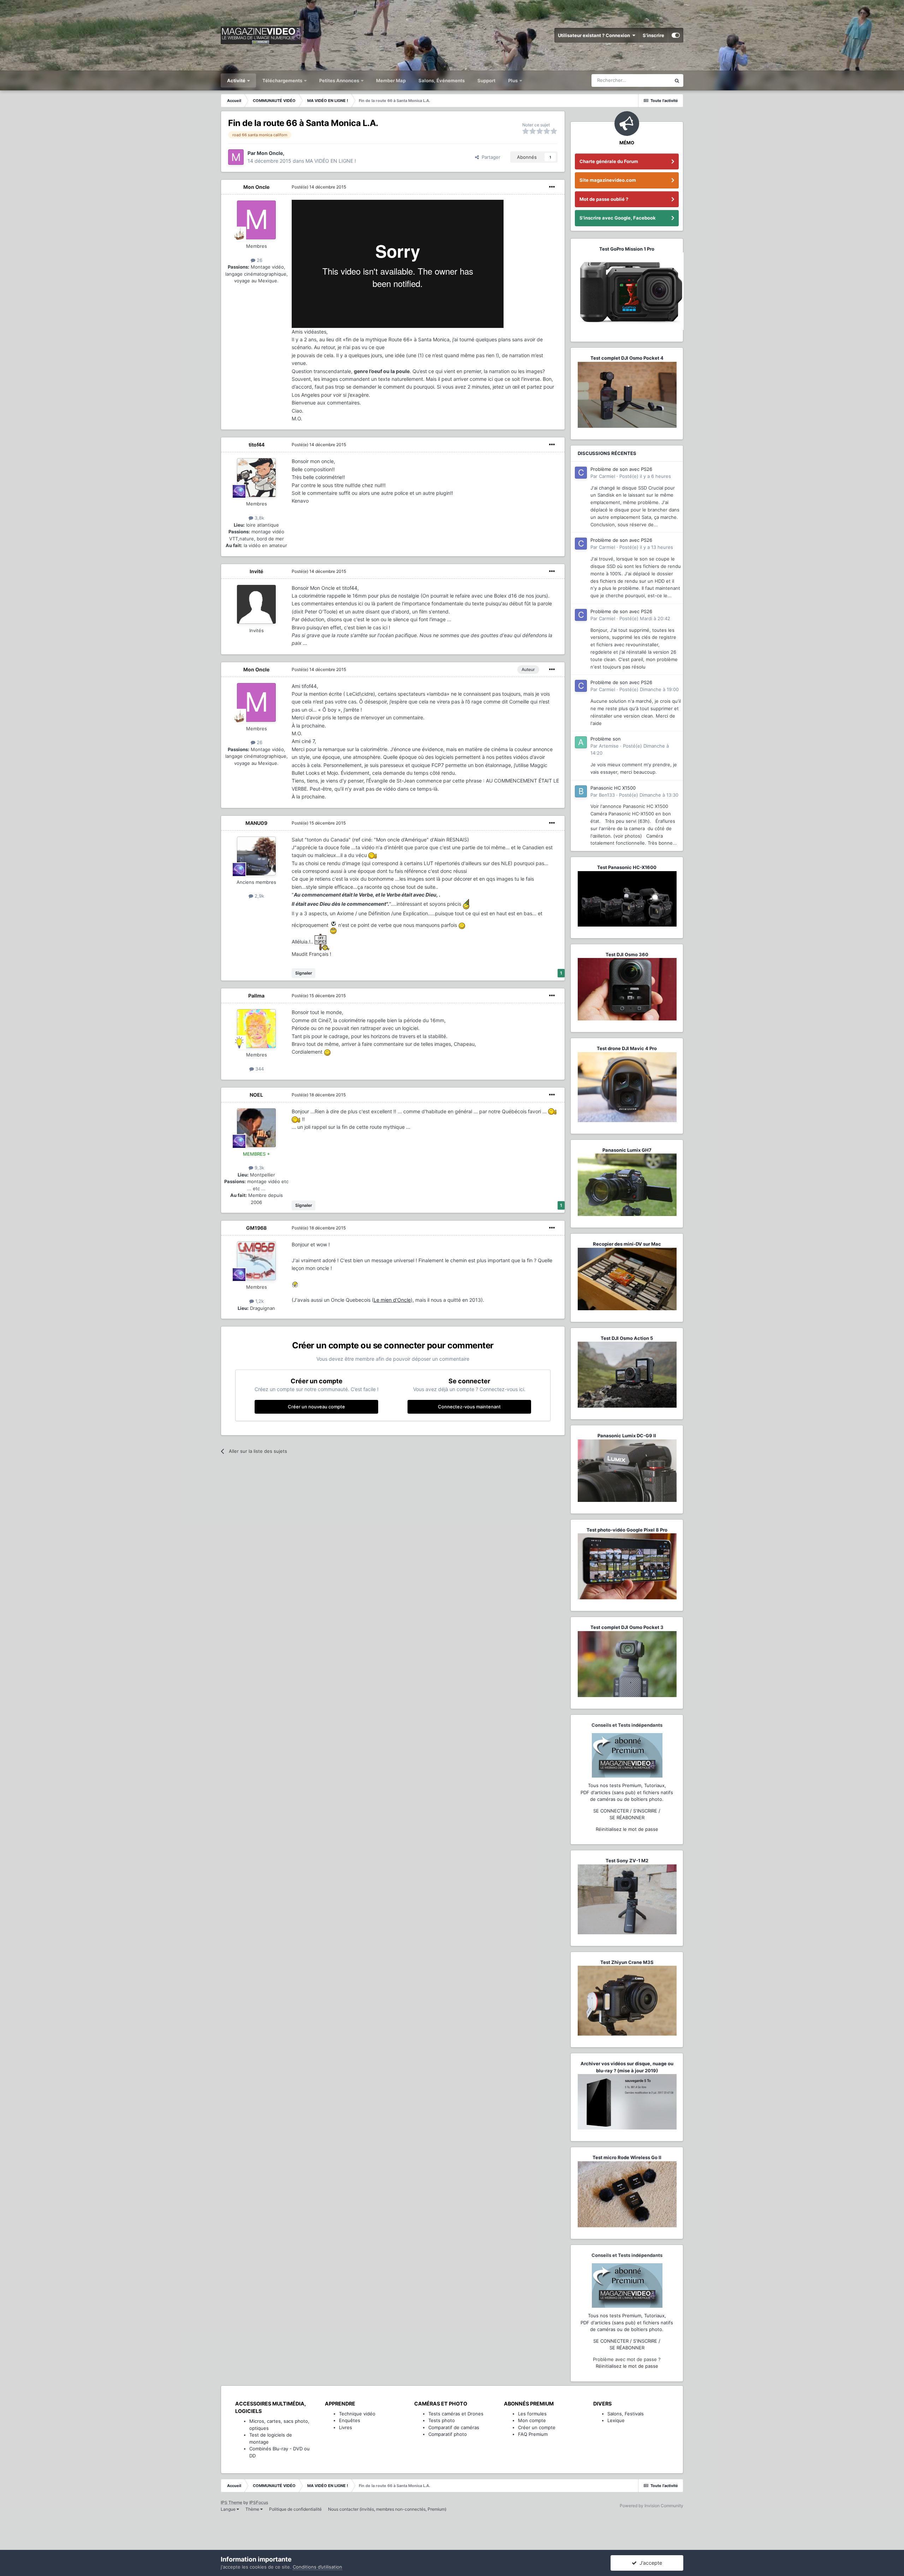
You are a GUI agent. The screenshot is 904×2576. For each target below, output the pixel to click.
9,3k (259, 1168)
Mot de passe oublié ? (604, 199)
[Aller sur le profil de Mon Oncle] (236, 157)
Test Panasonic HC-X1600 (627, 867)
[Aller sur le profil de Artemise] (581, 742)
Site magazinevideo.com (608, 180)
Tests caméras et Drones (456, 2414)
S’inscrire (653, 35)
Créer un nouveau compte (316, 1407)
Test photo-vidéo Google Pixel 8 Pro (627, 1530)
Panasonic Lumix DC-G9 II (627, 1436)
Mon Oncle (256, 187)
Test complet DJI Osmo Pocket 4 (627, 358)
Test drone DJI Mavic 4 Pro (627, 1048)
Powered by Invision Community (652, 2506)
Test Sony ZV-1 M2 (627, 1861)
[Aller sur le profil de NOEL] (256, 1128)
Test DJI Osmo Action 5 (627, 1338)
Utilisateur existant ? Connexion (595, 35)
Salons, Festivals (626, 2414)
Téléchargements (283, 80)
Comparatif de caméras (454, 2427)
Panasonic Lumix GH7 (627, 1150)
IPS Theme (231, 2502)
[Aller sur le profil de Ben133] (581, 791)
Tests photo (442, 2420)
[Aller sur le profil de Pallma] (256, 1029)
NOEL (256, 1095)
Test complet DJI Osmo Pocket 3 (627, 1627)
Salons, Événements (442, 80)
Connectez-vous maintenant (469, 1407)
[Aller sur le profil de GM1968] (256, 1261)
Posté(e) (319, 187)
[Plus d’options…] (552, 187)
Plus (513, 80)
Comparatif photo (448, 2434)
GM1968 (256, 1228)
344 (259, 1069)
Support (486, 80)
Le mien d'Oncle (392, 1300)
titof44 (257, 445)
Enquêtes (350, 2420)
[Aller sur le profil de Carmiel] (581, 473)
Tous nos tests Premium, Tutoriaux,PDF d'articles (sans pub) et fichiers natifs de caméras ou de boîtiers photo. (627, 1792)
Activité (237, 80)
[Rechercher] (677, 80)
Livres (346, 2427)
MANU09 (256, 823)
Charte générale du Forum (609, 161)
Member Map (391, 80)
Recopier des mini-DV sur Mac (627, 1244)
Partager (490, 157)
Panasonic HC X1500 (613, 788)
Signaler (304, 973)
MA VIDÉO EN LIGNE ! (331, 161)
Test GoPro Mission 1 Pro (627, 249)
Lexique (616, 2420)
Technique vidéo (357, 2414)
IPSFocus (259, 2502)
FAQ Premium (533, 2434)
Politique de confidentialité (295, 2509)
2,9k (259, 896)
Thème (253, 2509)
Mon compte (532, 2420)
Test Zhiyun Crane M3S (627, 1962)
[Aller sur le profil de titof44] (256, 478)
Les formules (532, 2414)
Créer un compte (537, 2427)
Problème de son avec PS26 (621, 469)
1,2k (259, 1301)
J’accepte (649, 2563)
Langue (229, 2509)
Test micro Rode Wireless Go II (627, 2157)
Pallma (256, 996)
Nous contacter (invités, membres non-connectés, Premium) (387, 2509)
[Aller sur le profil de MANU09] (256, 856)
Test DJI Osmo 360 (627, 954)
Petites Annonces (339, 80)
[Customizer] (676, 35)
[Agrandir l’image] (373, 855)
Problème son (606, 739)
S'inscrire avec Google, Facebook (618, 218)
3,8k (259, 518)
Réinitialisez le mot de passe (627, 1829)
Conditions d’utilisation (317, 2567)
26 (259, 260)
